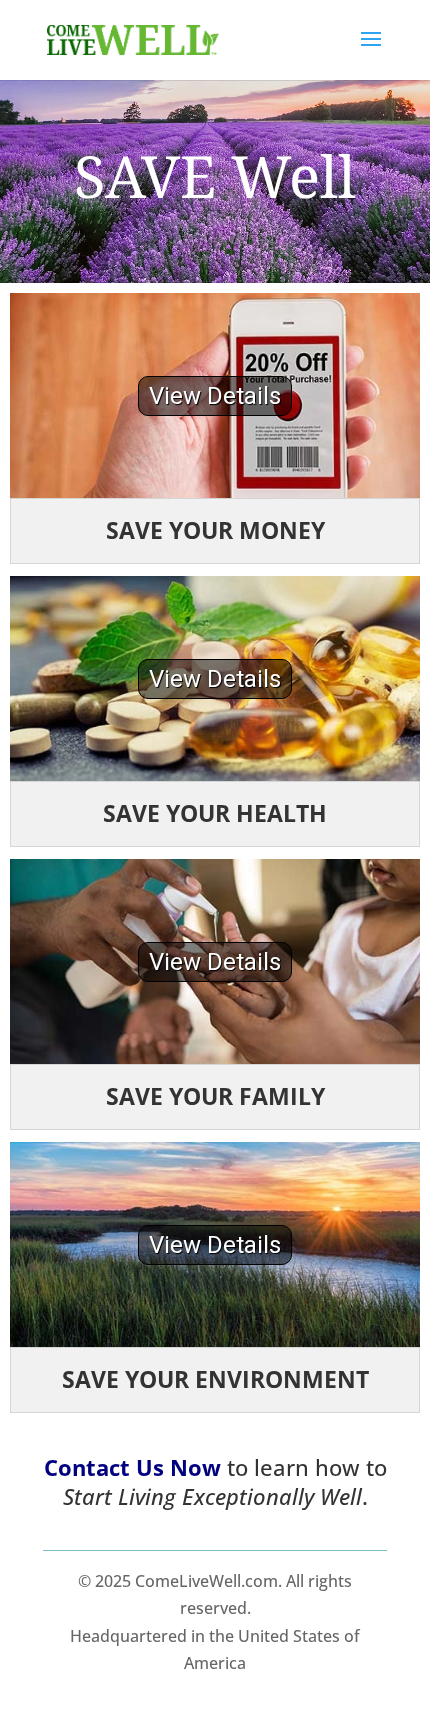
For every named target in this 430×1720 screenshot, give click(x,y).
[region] (215, 395)
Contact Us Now (132, 1467)
